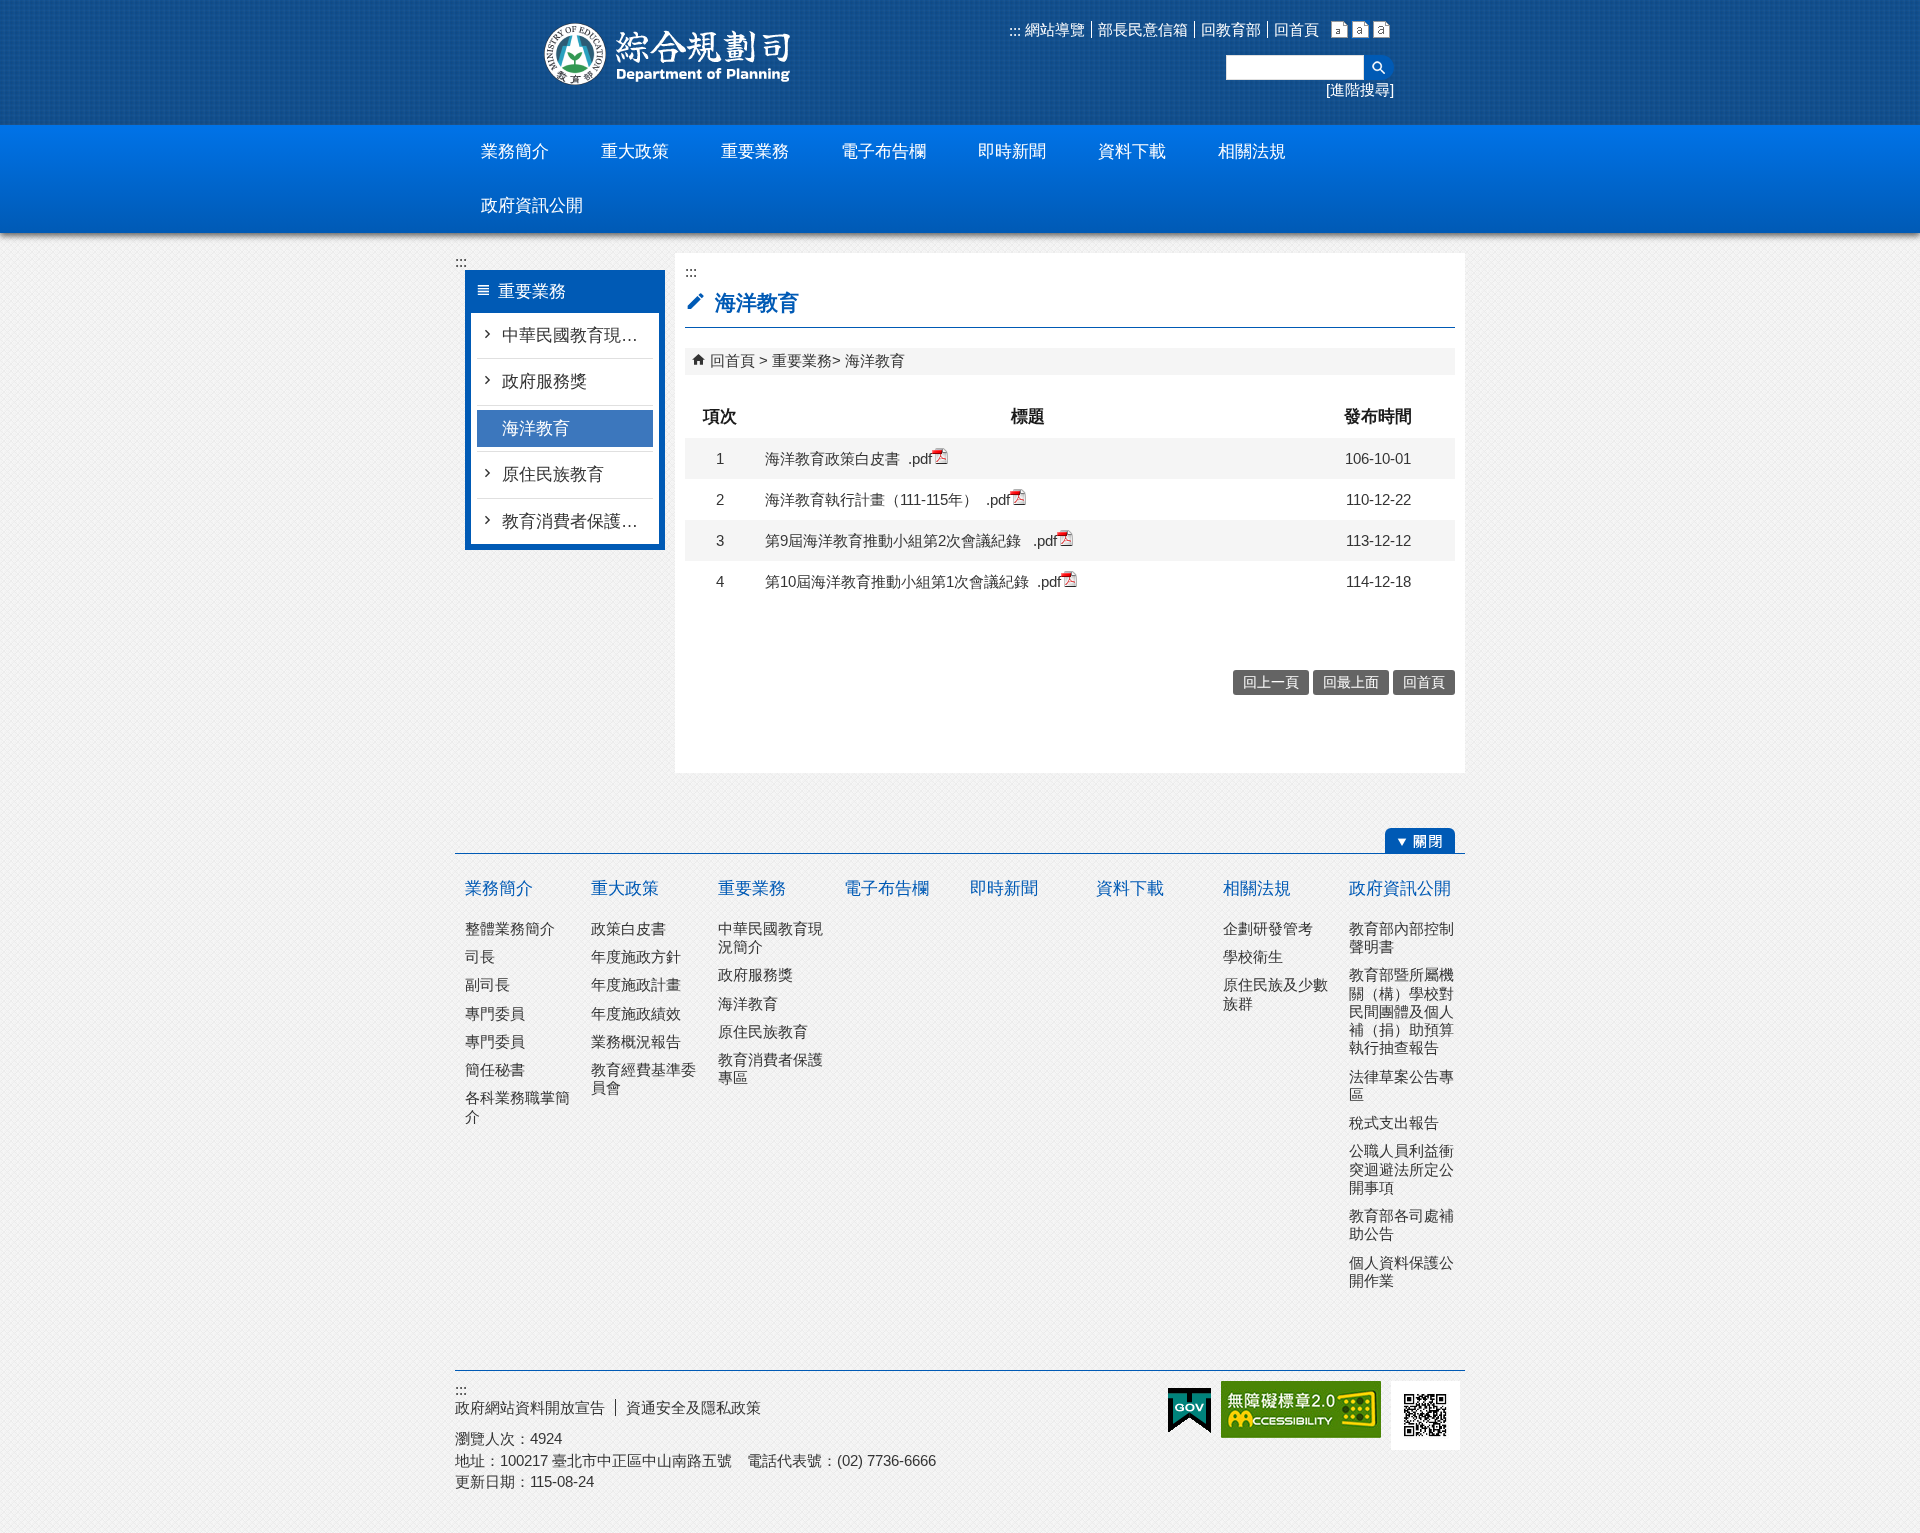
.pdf (920, 458)
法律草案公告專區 (1401, 1085)
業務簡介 (499, 888)
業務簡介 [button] (515, 151)
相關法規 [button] (1252, 151)
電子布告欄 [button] (883, 151)
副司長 (487, 984)
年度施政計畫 (636, 984)
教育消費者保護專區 (577, 521)
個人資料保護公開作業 (1401, 1271)
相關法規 (1257, 888)
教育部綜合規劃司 (670, 54)
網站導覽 (1053, 29)
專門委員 (495, 1013)
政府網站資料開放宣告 (530, 1407)
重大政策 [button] (635, 151)
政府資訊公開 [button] (532, 205)
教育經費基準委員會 (643, 1078)
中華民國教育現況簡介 (577, 335)
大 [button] (1381, 29)
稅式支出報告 (1394, 1122)
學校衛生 (1253, 956)
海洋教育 (536, 428)
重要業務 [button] (755, 151)
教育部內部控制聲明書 (1401, 937)
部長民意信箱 (1143, 29)
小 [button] (1339, 29)
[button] (1379, 67)
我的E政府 (1189, 1410)
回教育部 (1231, 29)
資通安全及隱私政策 (693, 1407)
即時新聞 (1004, 888)
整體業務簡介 (510, 928)
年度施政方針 (636, 956)
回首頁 (1296, 29)
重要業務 (802, 360)
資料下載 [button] (1132, 151)
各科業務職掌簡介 (517, 1106)
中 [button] (1360, 29)
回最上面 (1351, 682)
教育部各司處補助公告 (1401, 1224)
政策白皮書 (628, 928)
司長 (480, 956)
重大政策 (625, 888)
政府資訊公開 (1400, 888)
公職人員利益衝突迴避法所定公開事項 (1401, 1168)
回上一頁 (1271, 682)
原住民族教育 (553, 474)
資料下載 (1130, 888)
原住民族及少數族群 (1275, 993)
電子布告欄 (886, 888)
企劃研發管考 (1268, 928)
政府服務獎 (544, 381)
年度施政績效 (636, 1013)
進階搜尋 (1360, 89)
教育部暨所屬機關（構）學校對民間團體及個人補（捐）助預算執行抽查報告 (1401, 1011)
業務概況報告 (636, 1041)
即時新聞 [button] (1012, 151)
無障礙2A (1301, 1409)
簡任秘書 (495, 1069)
